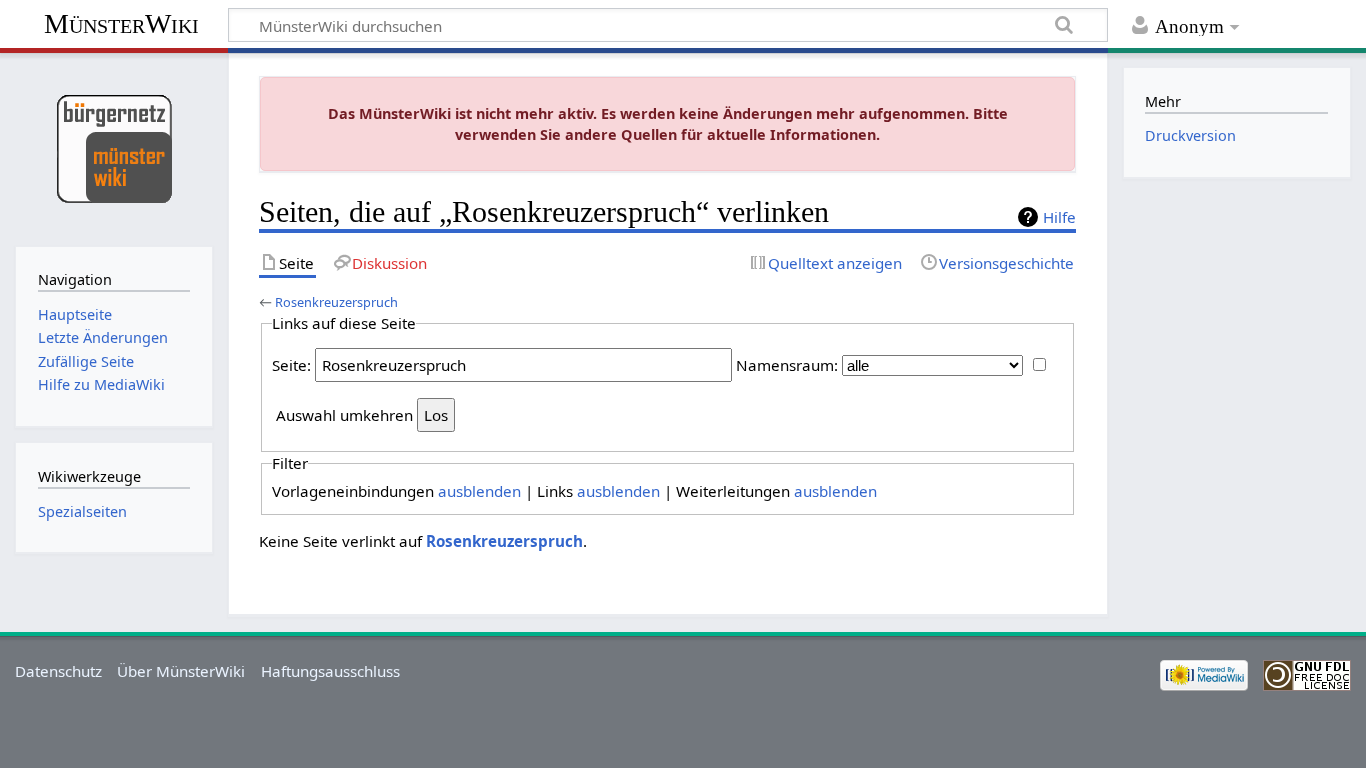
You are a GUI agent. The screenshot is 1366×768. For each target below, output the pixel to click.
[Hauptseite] (113, 147)
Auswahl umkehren (344, 415)
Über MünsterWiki (181, 671)
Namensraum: (787, 365)
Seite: (291, 365)
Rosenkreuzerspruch (336, 302)
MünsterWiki (121, 23)
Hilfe (1059, 217)
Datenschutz (58, 671)
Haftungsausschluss (330, 671)
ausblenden (479, 491)
